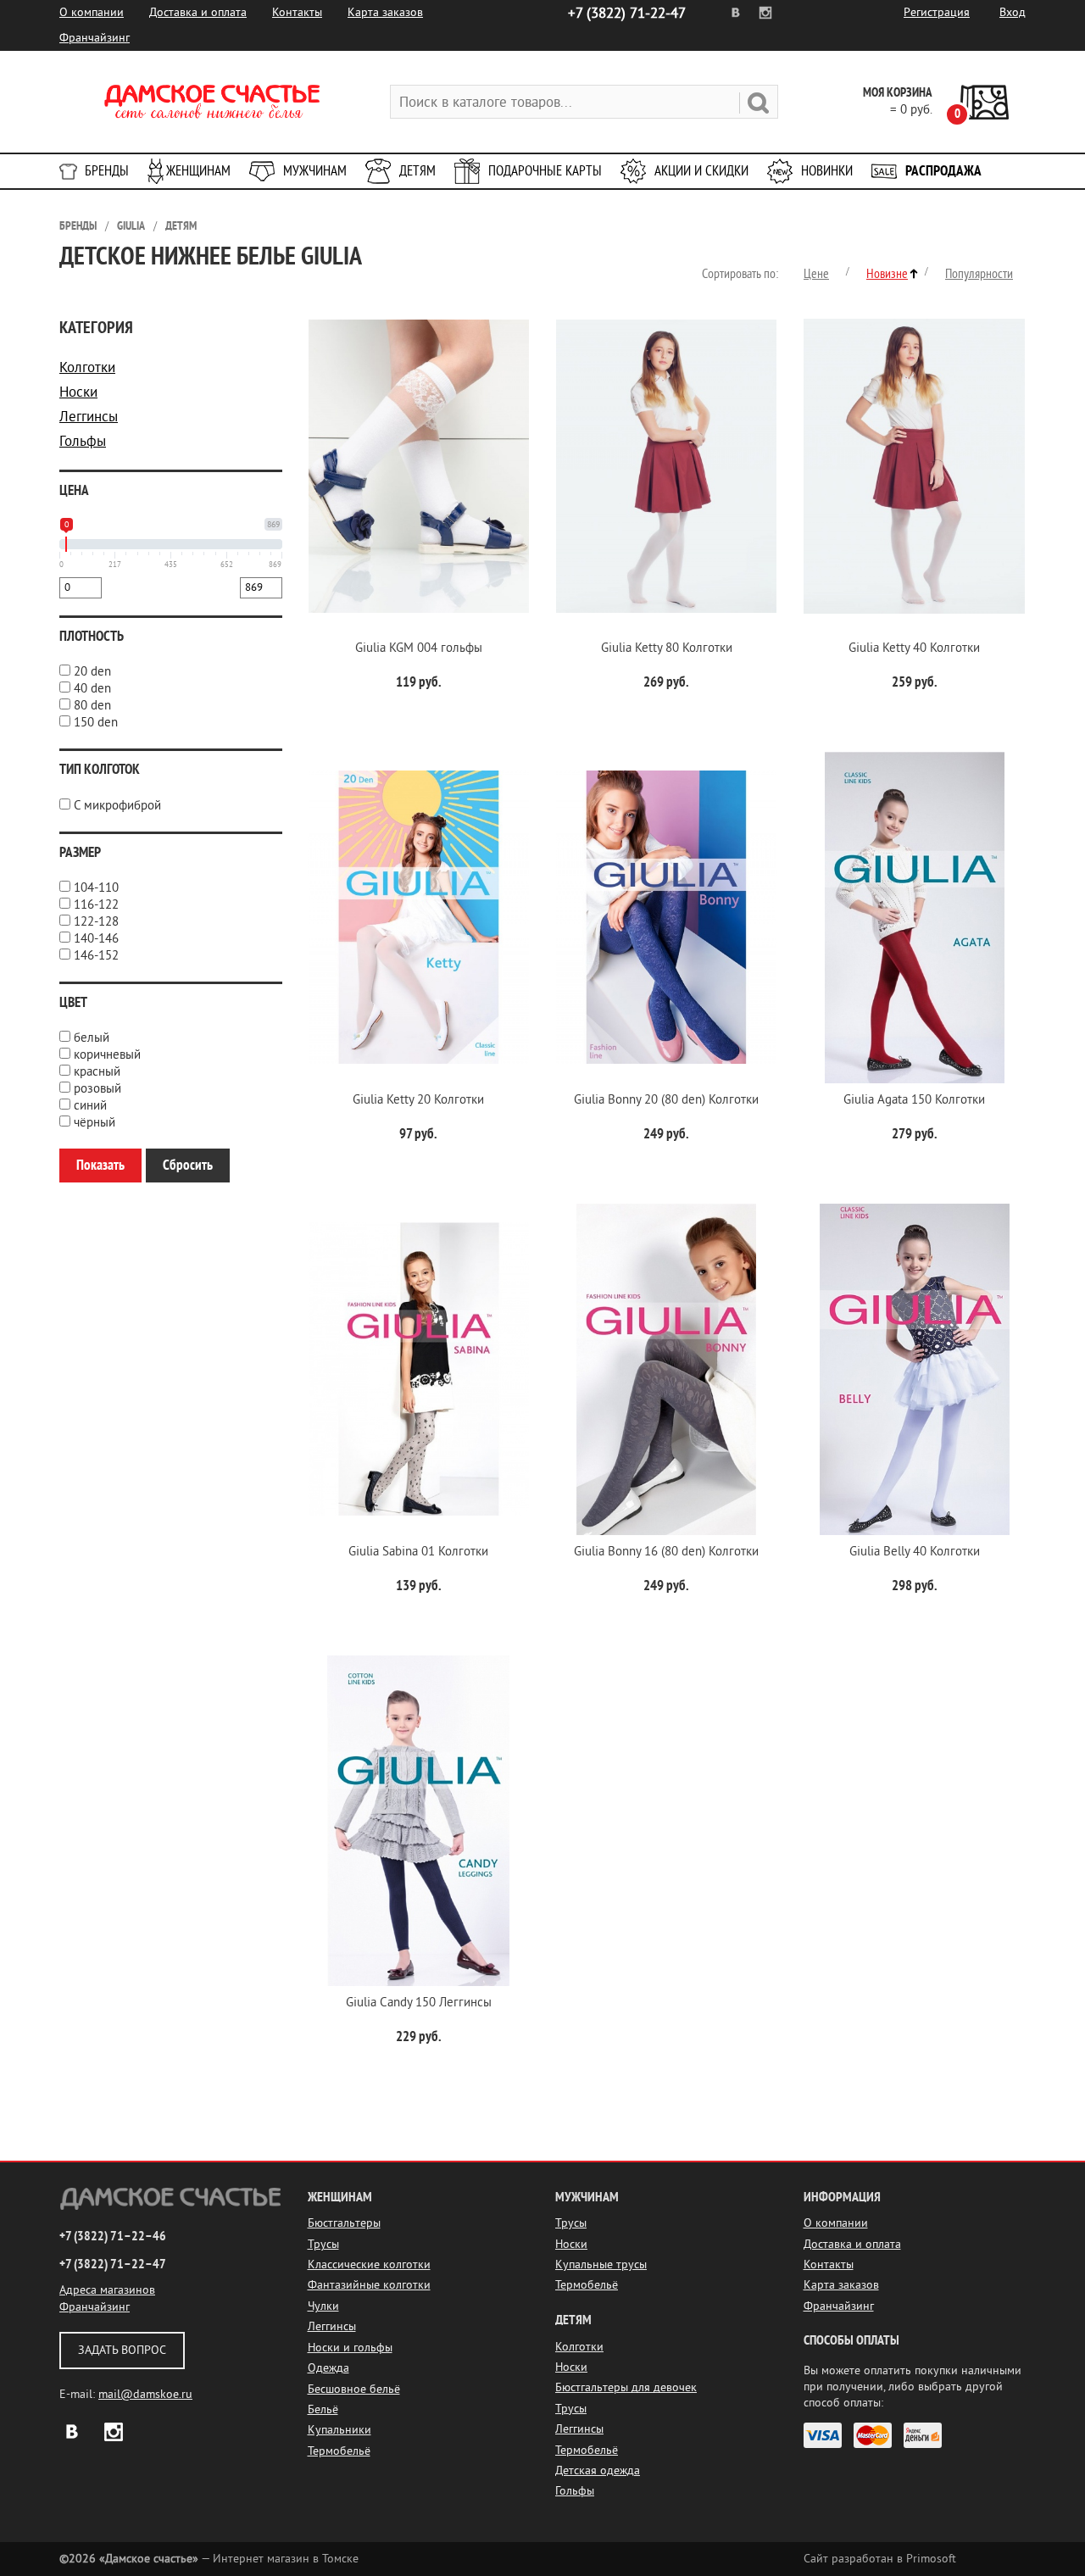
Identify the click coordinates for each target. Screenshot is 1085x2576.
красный (97, 1072)
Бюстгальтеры (344, 2223)
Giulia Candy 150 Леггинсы (419, 2003)
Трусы (323, 2244)
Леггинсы (89, 417)
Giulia (131, 226)
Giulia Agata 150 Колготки (914, 1100)
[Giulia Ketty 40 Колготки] (914, 466)
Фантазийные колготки (369, 2285)
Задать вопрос (122, 2350)
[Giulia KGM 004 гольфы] (419, 466)
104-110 (96, 888)
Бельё (323, 2409)
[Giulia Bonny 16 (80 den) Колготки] (666, 1369)
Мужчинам (315, 171)
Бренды (107, 171)
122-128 (96, 922)
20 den (92, 672)
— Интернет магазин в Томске (209, 2559)
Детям (417, 171)
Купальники (339, 2430)
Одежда (328, 2368)
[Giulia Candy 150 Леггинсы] (419, 1821)
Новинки (827, 171)
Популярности (979, 274)
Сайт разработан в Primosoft (880, 2559)
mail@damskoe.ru (145, 2394)
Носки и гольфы (350, 2348)
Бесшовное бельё (354, 2389)
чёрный (95, 1123)
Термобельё (339, 2451)
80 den (92, 706)
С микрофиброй (117, 806)
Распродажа (943, 171)
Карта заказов (385, 12)
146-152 (96, 956)
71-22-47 (627, 13)
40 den (92, 689)
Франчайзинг (95, 38)
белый (92, 1038)
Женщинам (198, 171)
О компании (92, 12)
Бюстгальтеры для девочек (626, 2387)
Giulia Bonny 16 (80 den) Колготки (666, 1552)
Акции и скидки (701, 171)
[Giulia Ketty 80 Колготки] (666, 466)
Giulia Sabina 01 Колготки (418, 1552)
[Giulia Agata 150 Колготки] (914, 918)
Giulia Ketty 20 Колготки (418, 1100)
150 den (96, 723)
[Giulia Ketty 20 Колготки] (419, 918)
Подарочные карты (545, 171)
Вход (1013, 12)
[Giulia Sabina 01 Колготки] (419, 1369)
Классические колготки (369, 2264)
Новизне (887, 274)
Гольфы (83, 441)
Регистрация (937, 12)
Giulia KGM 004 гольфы (419, 648)
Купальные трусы (601, 2264)
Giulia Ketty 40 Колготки (914, 648)
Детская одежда (598, 2470)
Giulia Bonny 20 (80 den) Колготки (666, 1100)
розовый (97, 1089)
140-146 (96, 939)
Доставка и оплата (198, 12)
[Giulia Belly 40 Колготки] (914, 1369)
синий (90, 1106)
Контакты (297, 12)
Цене (816, 274)
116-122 (96, 905)
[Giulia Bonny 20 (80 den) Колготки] (666, 918)
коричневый (107, 1055)
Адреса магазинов (107, 2290)
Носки (78, 392)
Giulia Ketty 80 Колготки (667, 648)
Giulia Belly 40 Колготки (915, 1552)
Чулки (323, 2306)
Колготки (87, 367)
